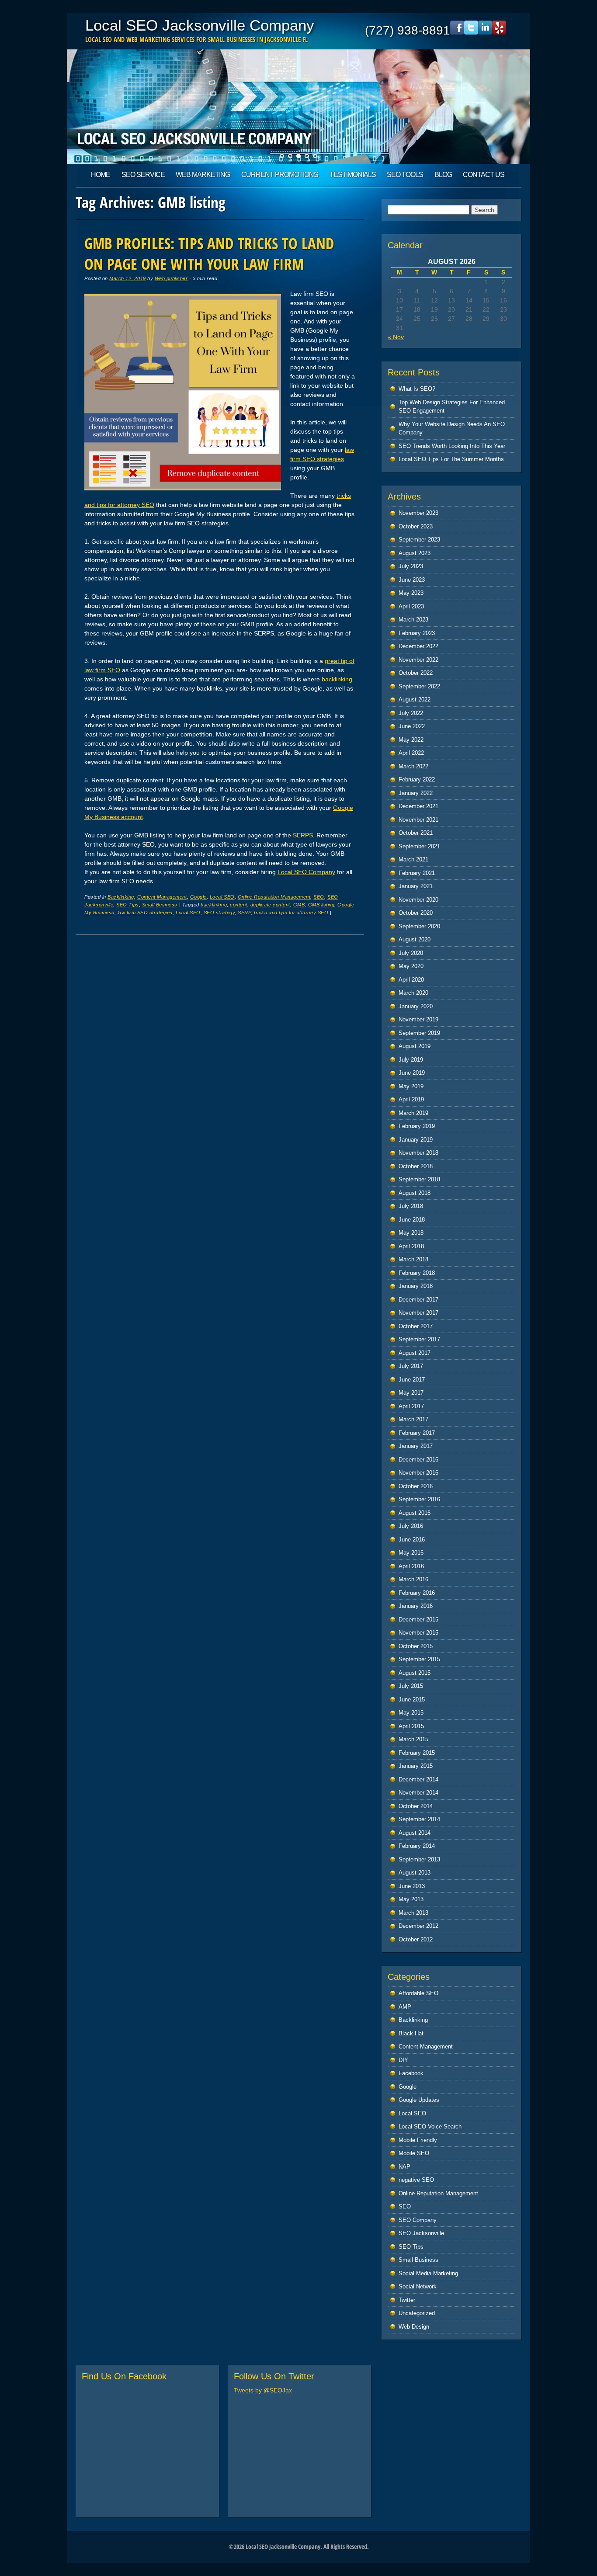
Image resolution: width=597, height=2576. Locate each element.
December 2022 (418, 646)
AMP (405, 2007)
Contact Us (484, 175)
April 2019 (411, 1099)
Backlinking (121, 897)
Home (101, 175)
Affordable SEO (418, 1993)
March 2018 (413, 1259)
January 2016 (416, 1606)
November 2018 (418, 1153)
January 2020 (416, 1006)
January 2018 (416, 1286)
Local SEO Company (306, 872)
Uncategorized (417, 2313)
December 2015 (418, 1620)
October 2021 (416, 833)
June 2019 (412, 1073)
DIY (403, 2060)
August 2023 (415, 553)
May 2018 (411, 1233)
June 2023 (412, 580)
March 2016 (413, 1579)
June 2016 (412, 1540)
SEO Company (418, 2220)
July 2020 (411, 953)
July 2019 (411, 1060)
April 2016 (411, 1566)
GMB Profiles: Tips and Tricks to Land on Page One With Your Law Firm (209, 253)
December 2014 (418, 1779)
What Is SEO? (417, 389)
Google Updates (419, 2100)
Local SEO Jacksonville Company (200, 25)
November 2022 (418, 660)
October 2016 (416, 1486)
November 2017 (418, 1313)
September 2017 (419, 1339)
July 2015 (411, 1686)
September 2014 (419, 1819)
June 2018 (412, 1220)
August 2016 (415, 1513)
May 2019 (411, 1086)
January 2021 (416, 886)
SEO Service (143, 175)
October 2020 (416, 913)
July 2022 (411, 713)
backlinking (337, 679)
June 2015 (412, 1699)
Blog (443, 175)
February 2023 (417, 633)
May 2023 (411, 593)
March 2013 (413, 1913)
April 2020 (411, 980)
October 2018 (416, 1166)
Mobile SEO (414, 2153)
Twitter (407, 2300)
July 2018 (411, 1206)
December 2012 (418, 1926)
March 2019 (413, 1113)
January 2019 (416, 1140)
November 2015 (418, 1633)
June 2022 (412, 726)
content (239, 905)
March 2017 (413, 1419)
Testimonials (353, 175)
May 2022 (411, 740)
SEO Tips (127, 905)
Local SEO (222, 897)
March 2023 (413, 620)
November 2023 (418, 513)
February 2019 (417, 1126)
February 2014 (417, 1846)
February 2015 (417, 1753)
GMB (299, 905)
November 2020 (418, 900)
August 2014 (415, 1833)
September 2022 (419, 686)
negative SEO (416, 2180)
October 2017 (416, 1326)
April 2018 (411, 1246)
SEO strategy (219, 913)
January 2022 (416, 793)
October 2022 (416, 673)
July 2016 (411, 1526)
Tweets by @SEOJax (263, 2390)
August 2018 (415, 1193)
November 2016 (418, 1473)
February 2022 (417, 779)
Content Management (162, 897)
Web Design (414, 2327)
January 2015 (416, 1766)
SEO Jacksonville (421, 2233)
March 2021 (413, 859)
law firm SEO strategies (145, 913)
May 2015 (411, 1713)
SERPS (303, 835)
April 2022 (411, 753)
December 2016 (418, 1460)
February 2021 (417, 873)
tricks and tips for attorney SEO (291, 913)
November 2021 (418, 820)
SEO (319, 897)
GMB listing (321, 905)
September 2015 (419, 1659)
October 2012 (416, 1939)
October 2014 (416, 1806)
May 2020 (411, 966)
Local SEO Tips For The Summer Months (451, 459)
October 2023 (416, 526)
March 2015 (413, 1739)
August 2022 (415, 700)
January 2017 (416, 1446)
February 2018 (417, 1273)
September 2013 (419, 1859)
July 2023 (411, 566)
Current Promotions (280, 175)
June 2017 (412, 1380)
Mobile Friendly (418, 2140)
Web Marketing (203, 175)
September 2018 (419, 1179)
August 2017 (415, 1353)
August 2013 (415, 1873)
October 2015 (416, 1646)
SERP (244, 913)
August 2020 (415, 939)
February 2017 (417, 1433)
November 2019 (418, 1019)
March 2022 (413, 766)
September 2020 (419, 926)
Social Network (418, 2286)
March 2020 (413, 993)
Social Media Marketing (428, 2273)
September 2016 (419, 1499)
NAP (404, 2167)
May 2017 (411, 1393)
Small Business (160, 905)
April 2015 (411, 1726)
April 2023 (411, 606)
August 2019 (415, 1046)
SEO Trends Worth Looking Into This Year (452, 446)
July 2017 (411, 1366)
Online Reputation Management (274, 897)
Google (198, 897)
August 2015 (415, 1673)
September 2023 (419, 540)
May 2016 (411, 1553)
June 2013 (412, 1886)
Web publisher (171, 278)
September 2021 (419, 846)
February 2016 (417, 1593)
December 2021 (418, 806)
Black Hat (411, 2033)
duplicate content (270, 905)
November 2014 (418, 1793)
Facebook (411, 2073)
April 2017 (411, 1406)
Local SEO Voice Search (430, 2126)
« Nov (396, 337)
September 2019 (419, 1033)
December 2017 (418, 1300)
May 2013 (411, 1899)
